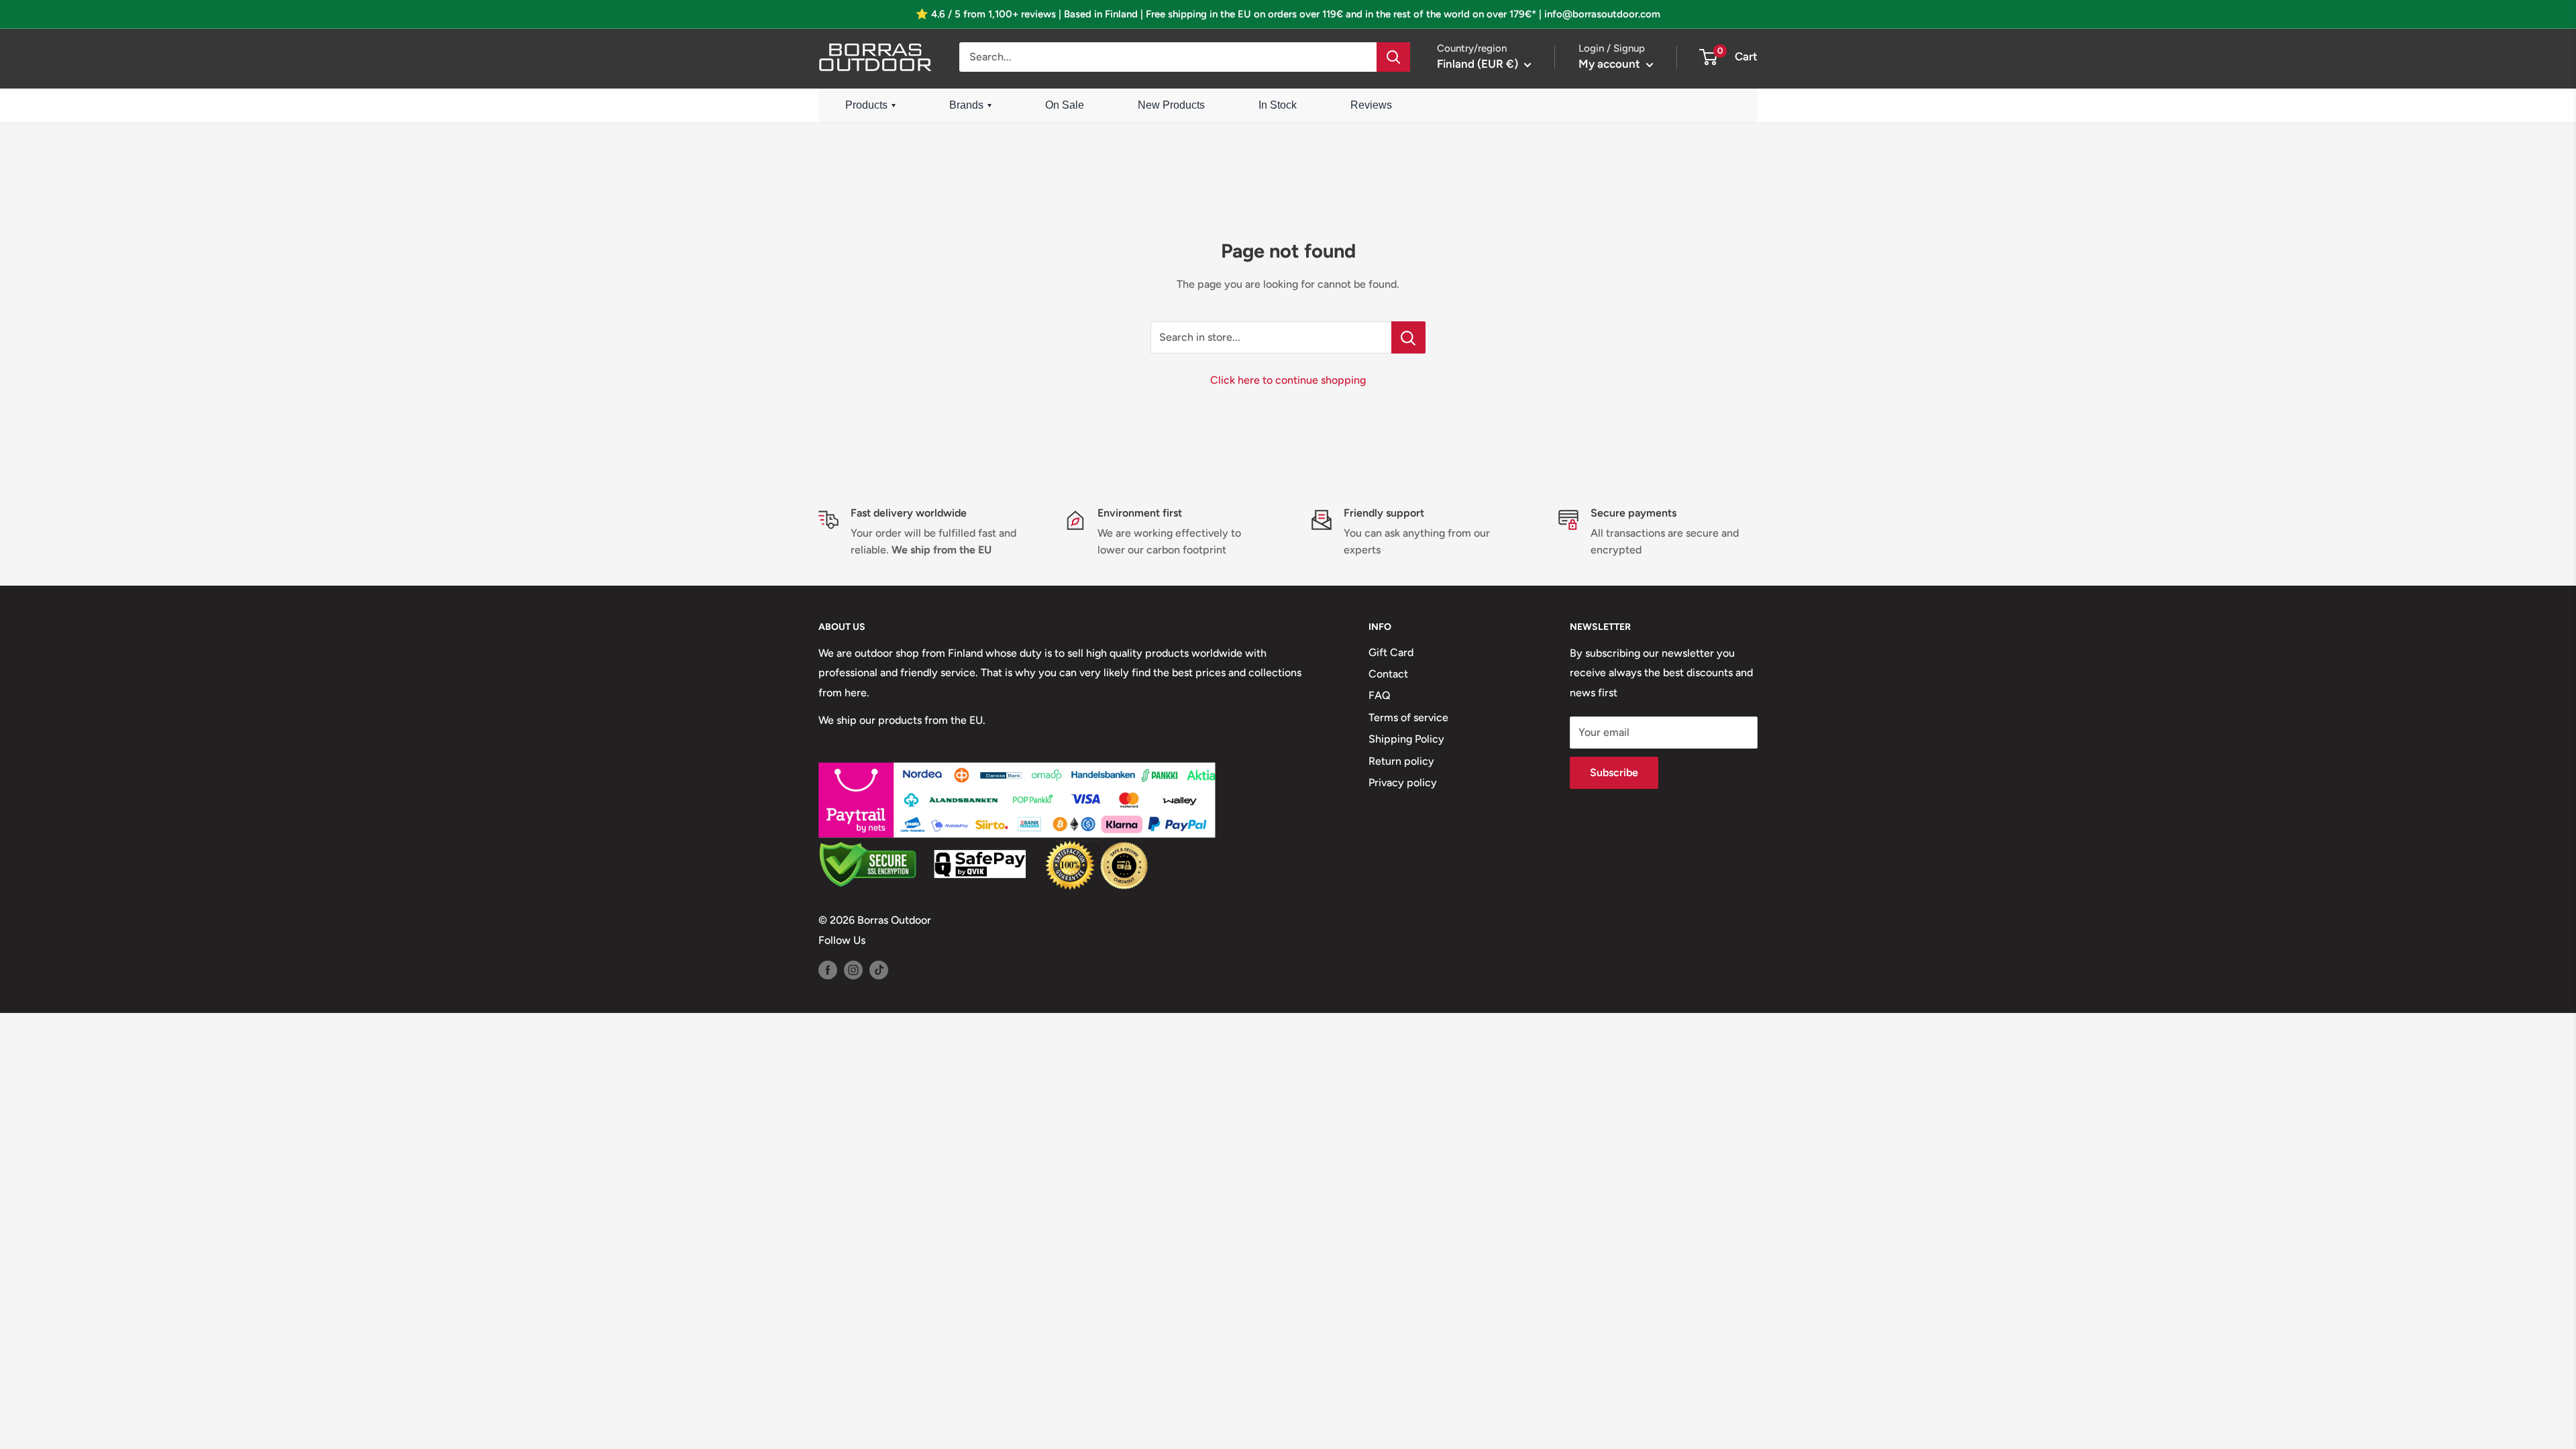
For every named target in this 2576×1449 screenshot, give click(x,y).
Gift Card (1391, 652)
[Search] (1393, 57)
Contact (1388, 674)
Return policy (1401, 761)
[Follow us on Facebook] (828, 969)
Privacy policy (1403, 783)
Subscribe (1614, 772)
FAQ (1380, 695)
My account (1611, 64)
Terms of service (1408, 717)
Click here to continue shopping (1288, 380)
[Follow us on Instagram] (853, 969)
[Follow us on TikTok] (879, 969)
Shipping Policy (1406, 739)
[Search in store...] (1408, 337)
